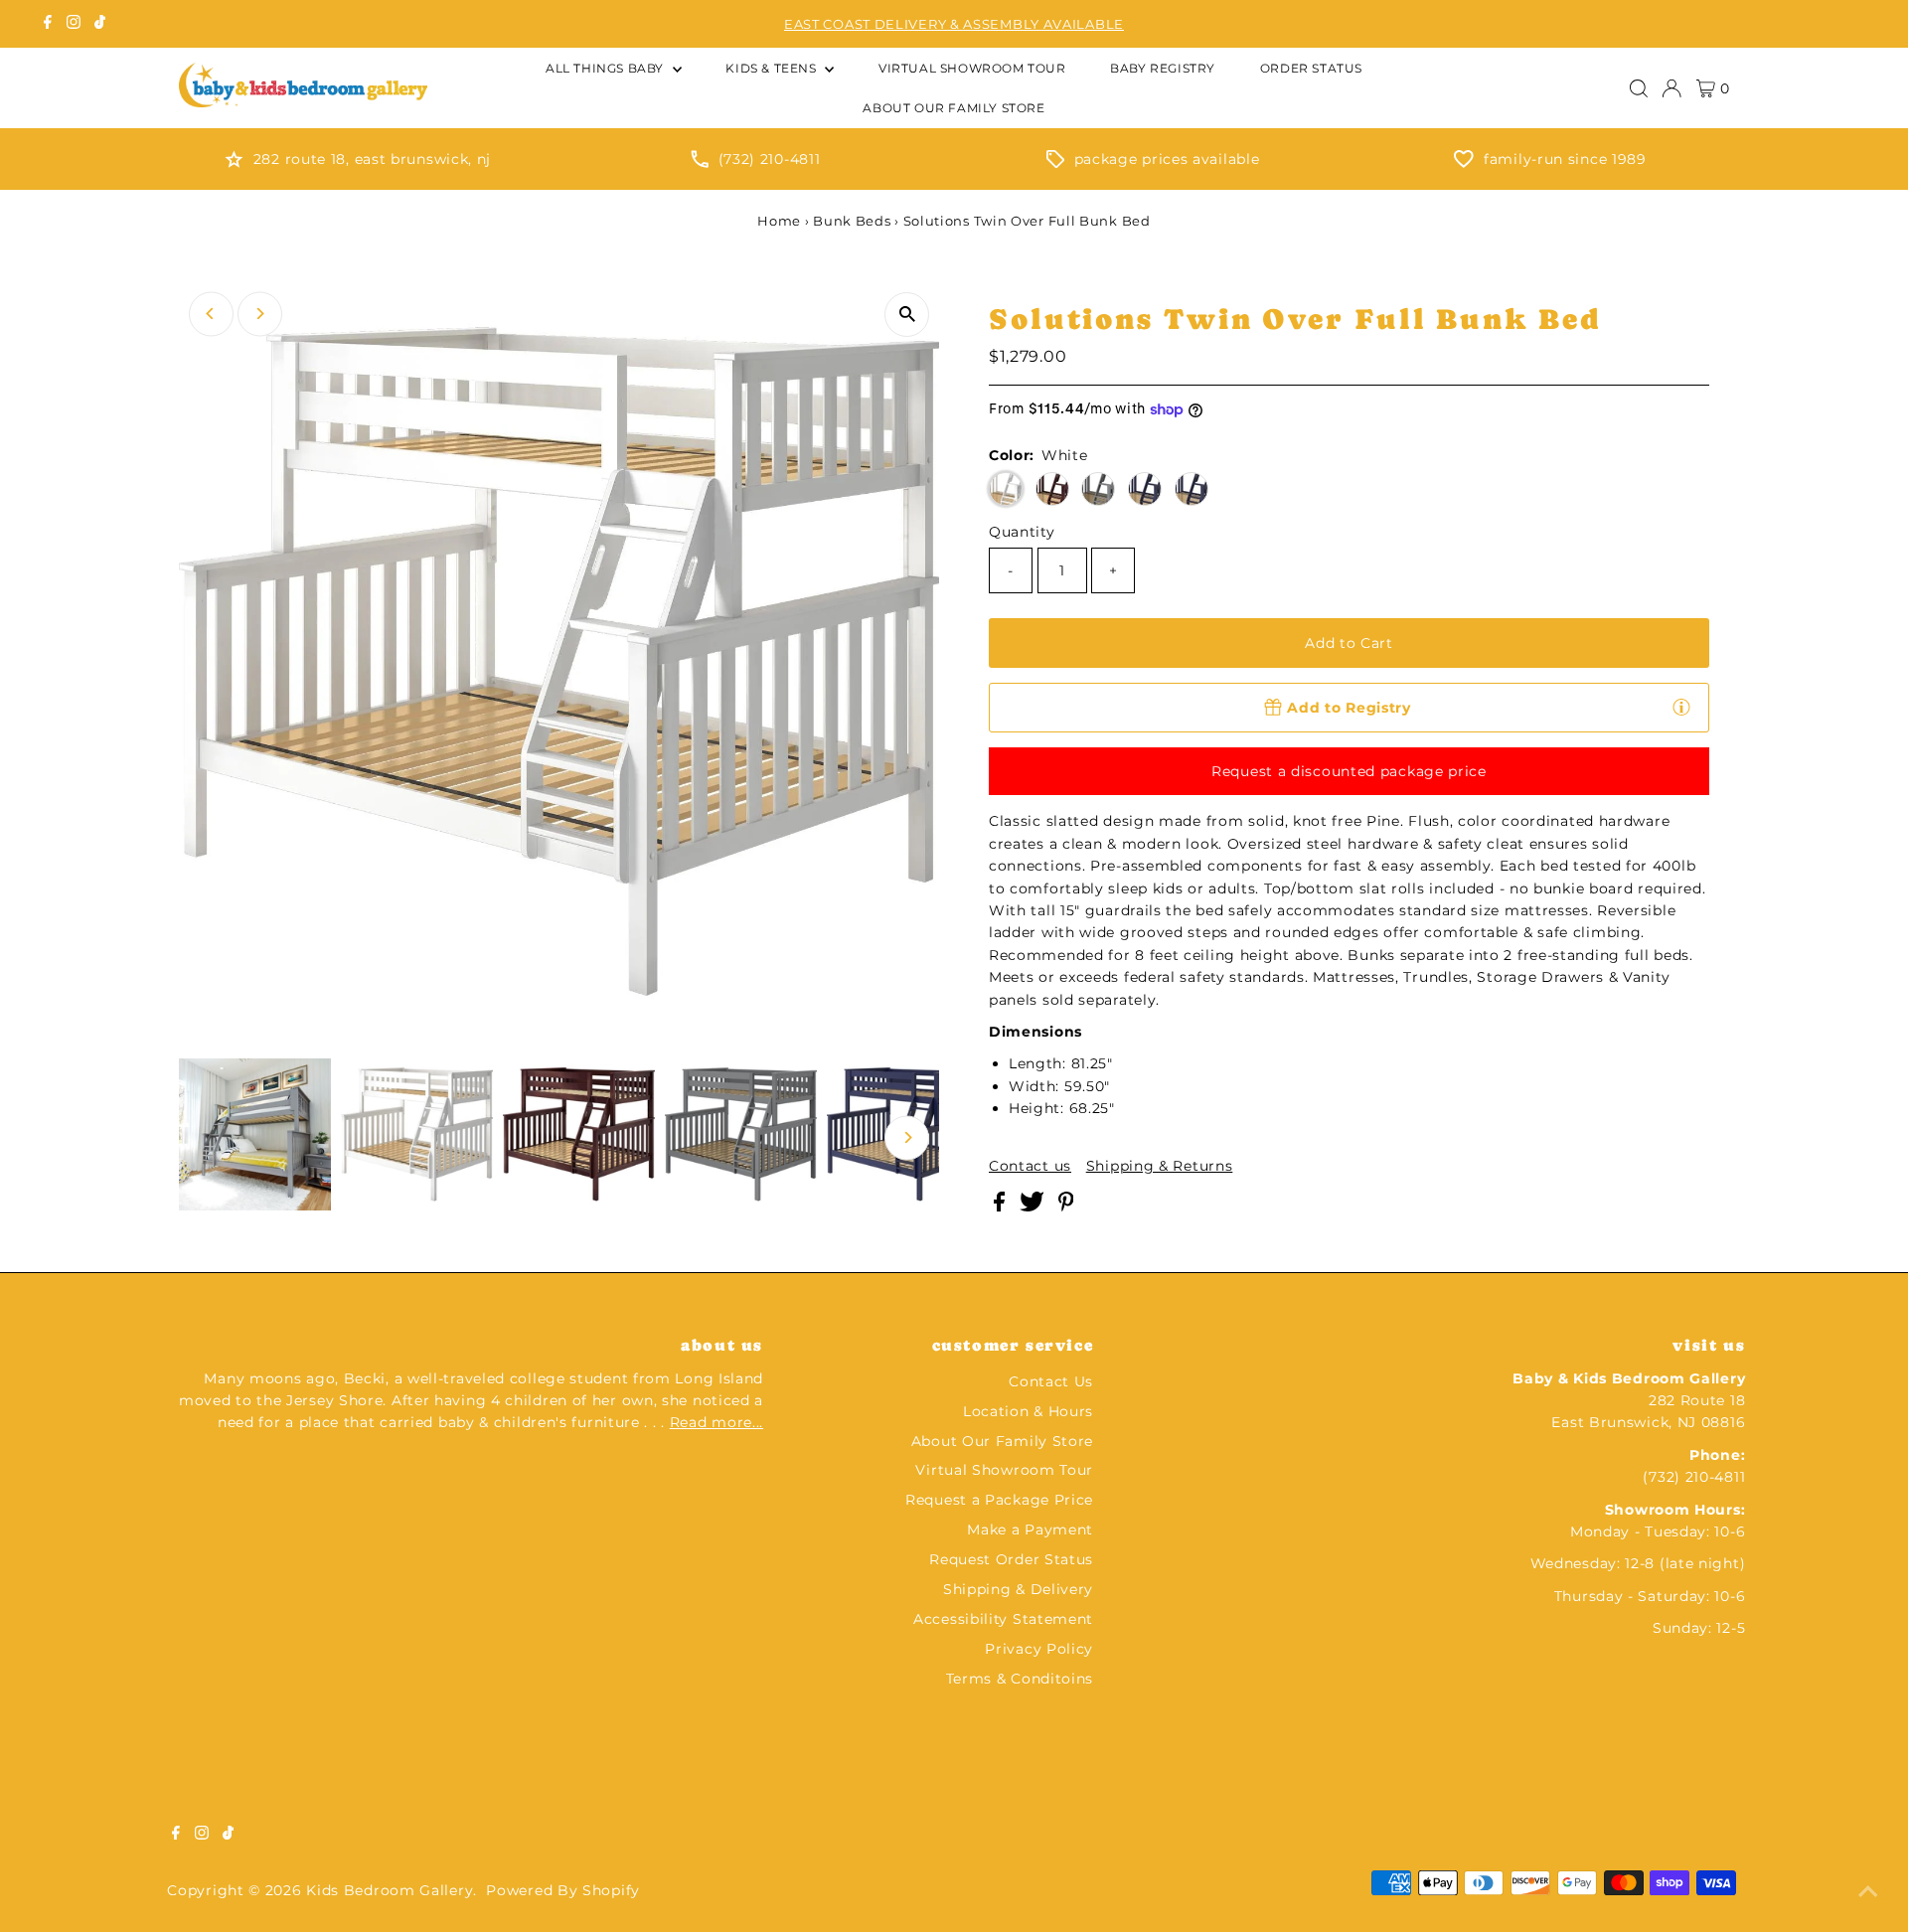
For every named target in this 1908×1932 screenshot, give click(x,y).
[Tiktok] (100, 24)
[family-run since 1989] (1464, 163)
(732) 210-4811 (770, 159)
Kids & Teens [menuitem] (773, 68)
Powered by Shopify (563, 1890)
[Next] (260, 314)
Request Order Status (1011, 1559)
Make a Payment (1030, 1529)
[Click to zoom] (907, 315)
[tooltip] (1681, 707)
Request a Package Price (999, 1500)
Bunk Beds (852, 221)
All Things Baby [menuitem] (607, 68)
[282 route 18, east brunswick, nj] (234, 163)
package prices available (1167, 159)
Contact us (1030, 1166)
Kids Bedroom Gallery (390, 1890)
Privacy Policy (1039, 1649)
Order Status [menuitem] (1311, 68)
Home (779, 221)
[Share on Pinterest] (1066, 1207)
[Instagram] (74, 24)
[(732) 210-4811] (700, 163)
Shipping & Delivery (1018, 1589)
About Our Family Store (1002, 1441)
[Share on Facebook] (1002, 1207)
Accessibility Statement (1003, 1619)
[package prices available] (1055, 163)
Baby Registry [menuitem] (1163, 68)
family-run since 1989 (1565, 159)
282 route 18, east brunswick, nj (372, 159)
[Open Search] (1639, 88)
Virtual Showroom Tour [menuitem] (972, 68)
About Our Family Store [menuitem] (954, 108)
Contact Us (1051, 1381)
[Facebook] (48, 24)
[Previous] (211, 314)
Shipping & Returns (1160, 1166)
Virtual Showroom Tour (1004, 1470)
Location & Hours (1028, 1411)
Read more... (716, 1422)
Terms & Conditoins (1020, 1679)
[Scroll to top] (1868, 1892)
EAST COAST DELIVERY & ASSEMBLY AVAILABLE (954, 24)
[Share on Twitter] (1034, 1207)
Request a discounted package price (1349, 771)
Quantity (1022, 532)
